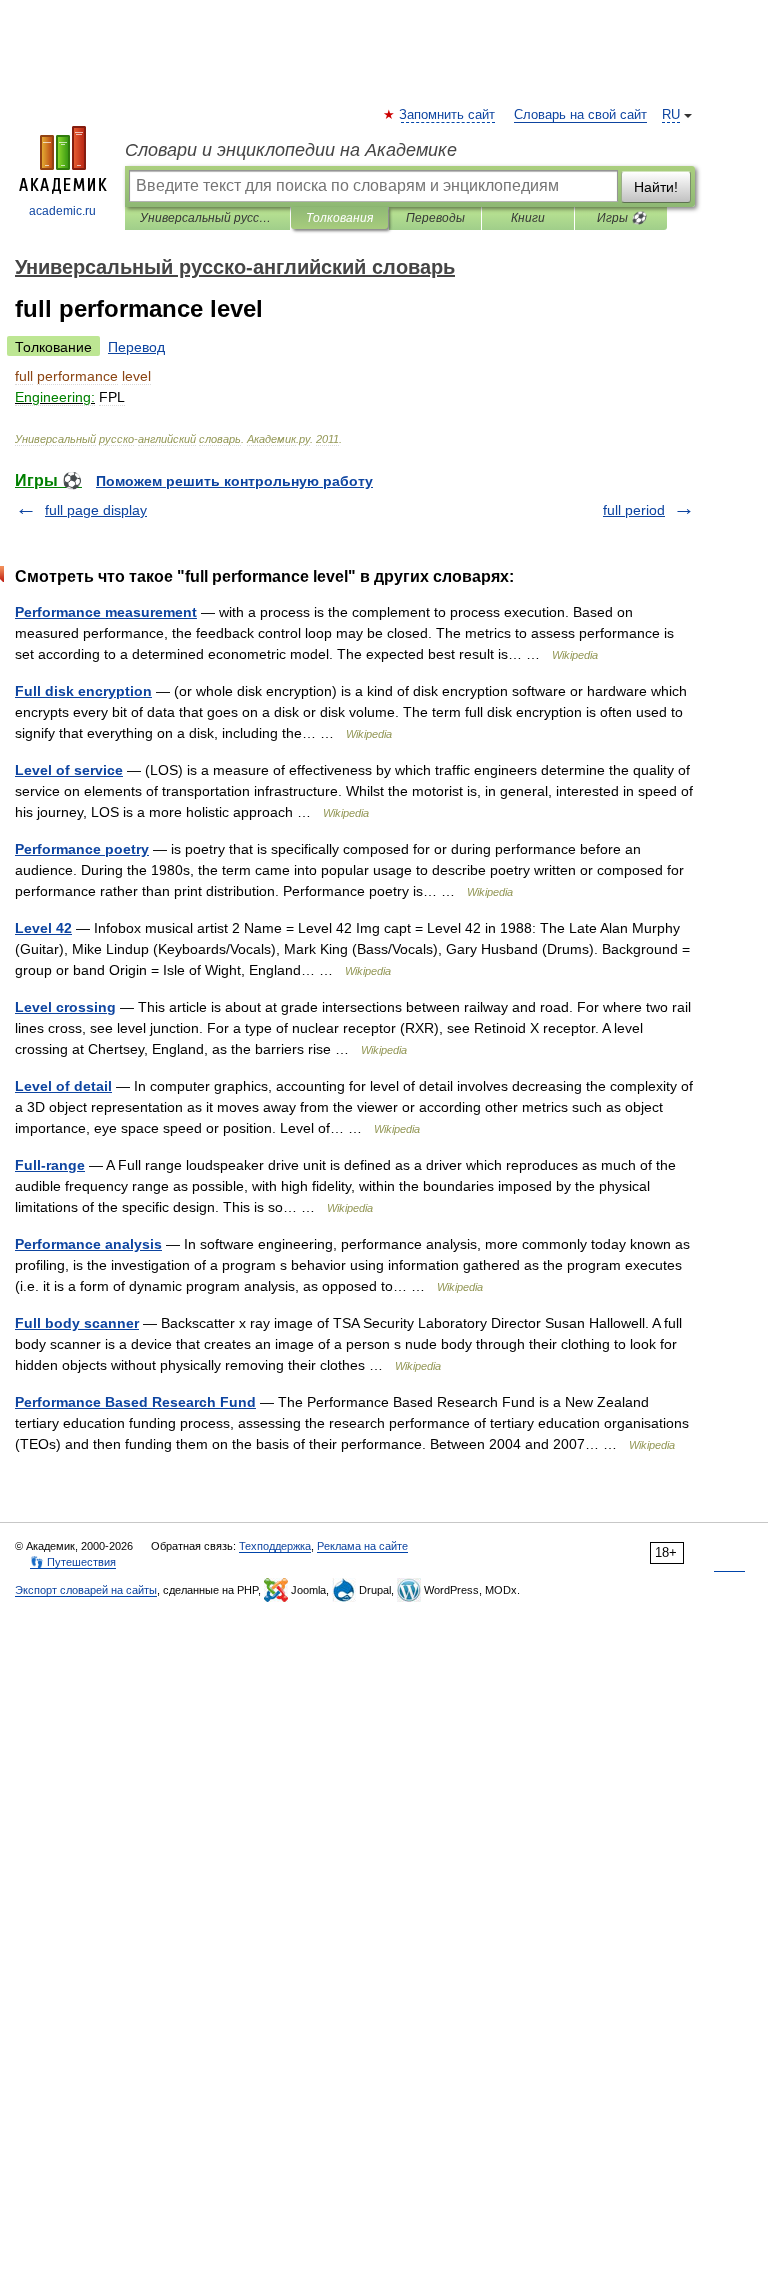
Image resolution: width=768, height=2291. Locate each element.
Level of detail (63, 1086)
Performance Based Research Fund (135, 1402)
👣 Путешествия (73, 1562)
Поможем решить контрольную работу (234, 481)
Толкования (339, 218)
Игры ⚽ (621, 218)
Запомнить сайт (448, 115)
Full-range (50, 1165)
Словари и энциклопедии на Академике (291, 150)
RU (671, 115)
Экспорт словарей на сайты (86, 1590)
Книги (528, 218)
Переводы (435, 218)
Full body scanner (77, 1323)
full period (634, 510)
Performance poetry (82, 849)
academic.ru (62, 211)
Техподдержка (275, 1546)
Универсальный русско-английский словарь (207, 218)
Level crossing (65, 1007)
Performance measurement (106, 612)
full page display (96, 510)
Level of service (69, 770)
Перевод (136, 347)
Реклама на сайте (362, 1546)
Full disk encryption (83, 691)
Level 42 (43, 928)
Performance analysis (88, 1244)
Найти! (656, 187)
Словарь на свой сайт (580, 115)
